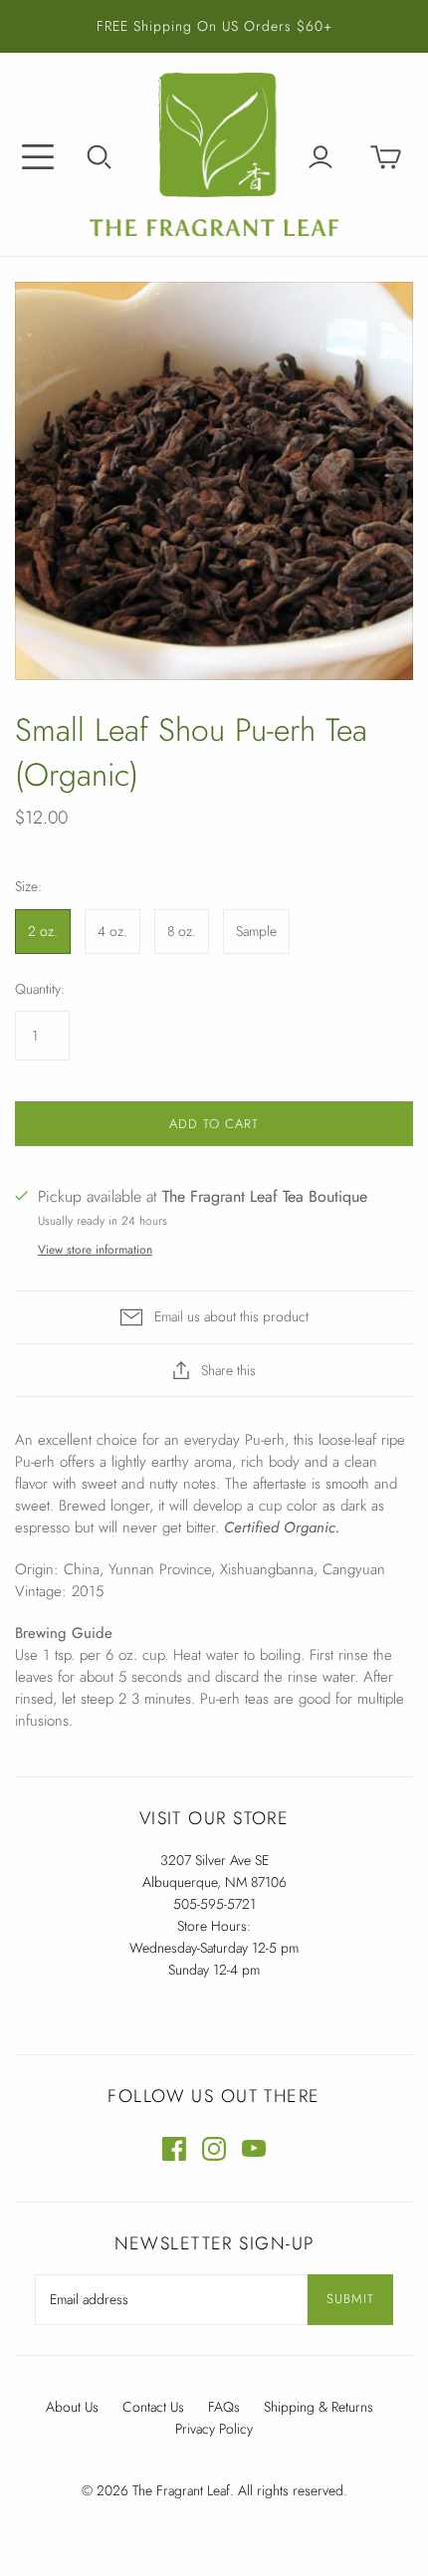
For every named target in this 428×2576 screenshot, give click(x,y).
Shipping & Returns (319, 2407)
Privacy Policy (214, 2429)
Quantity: (40, 989)
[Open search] (100, 157)
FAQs (224, 2407)
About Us (72, 2407)
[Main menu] (38, 157)
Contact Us (153, 2407)
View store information (95, 1250)
